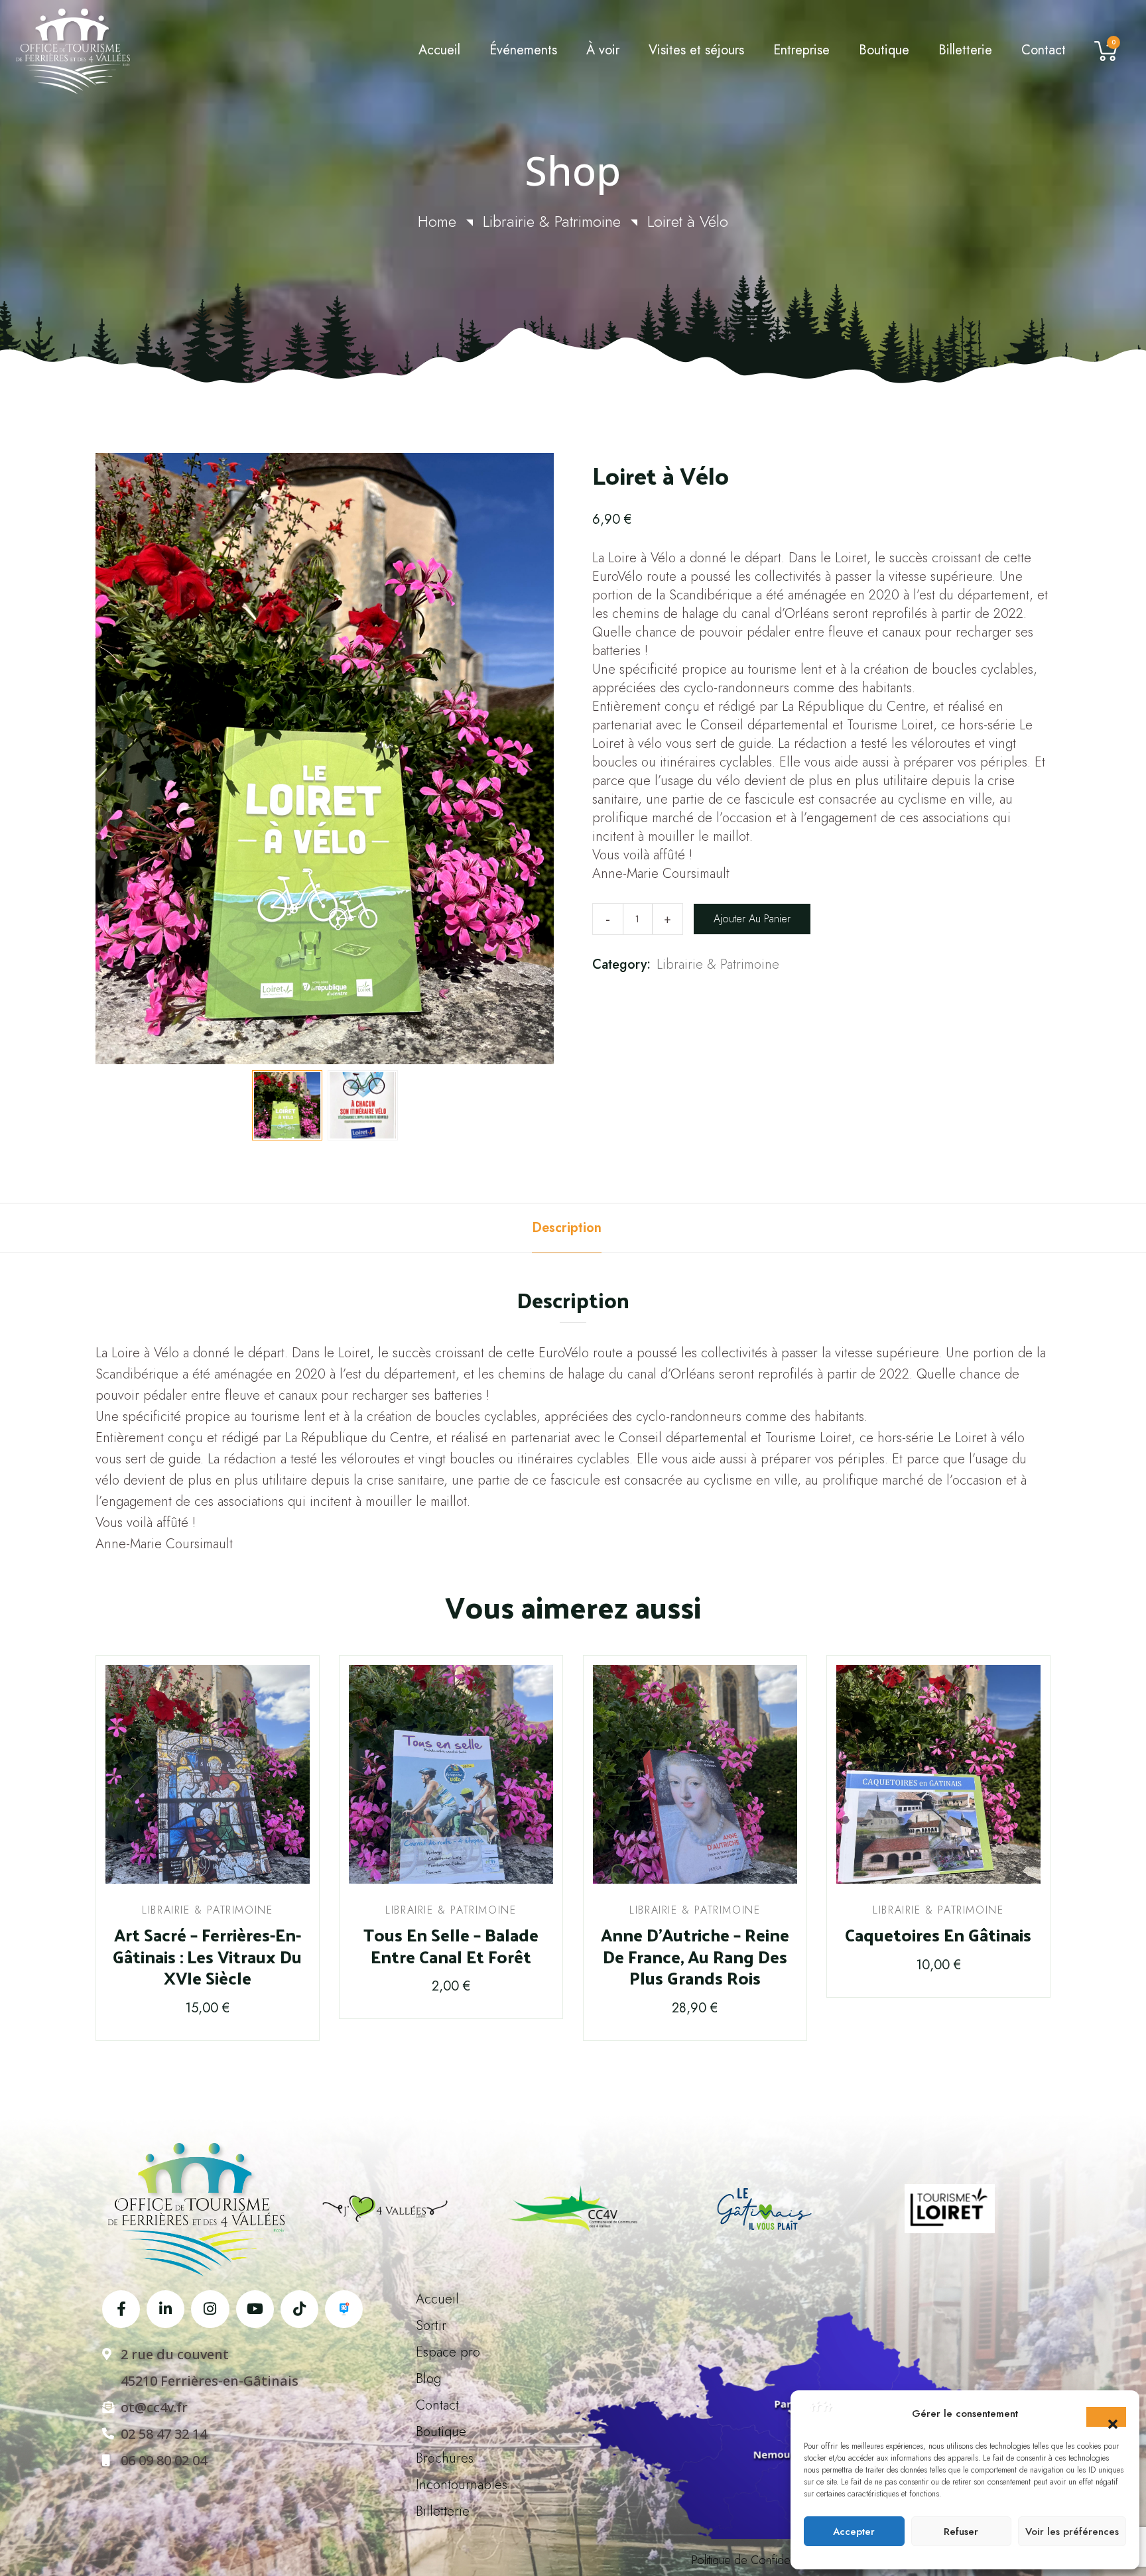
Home (437, 221)
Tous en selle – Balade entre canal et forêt (451, 1946)
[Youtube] (255, 2309)
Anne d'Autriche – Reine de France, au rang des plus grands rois (695, 1957)
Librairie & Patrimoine (552, 221)
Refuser (961, 2532)
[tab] (567, 1228)
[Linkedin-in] (165, 2309)
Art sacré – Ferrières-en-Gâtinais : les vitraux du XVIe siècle (207, 1957)
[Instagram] (210, 2309)
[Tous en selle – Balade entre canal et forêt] (451, 1774)
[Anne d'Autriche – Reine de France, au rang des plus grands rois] (695, 1774)
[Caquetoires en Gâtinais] (938, 1774)
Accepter (854, 2532)
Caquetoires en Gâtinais (938, 1935)
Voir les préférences (1072, 2532)
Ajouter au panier (752, 919)
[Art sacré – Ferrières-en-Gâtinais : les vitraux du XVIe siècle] (208, 1774)
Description (567, 1228)
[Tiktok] (299, 2309)
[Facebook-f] (121, 2309)
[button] (1106, 2417)
